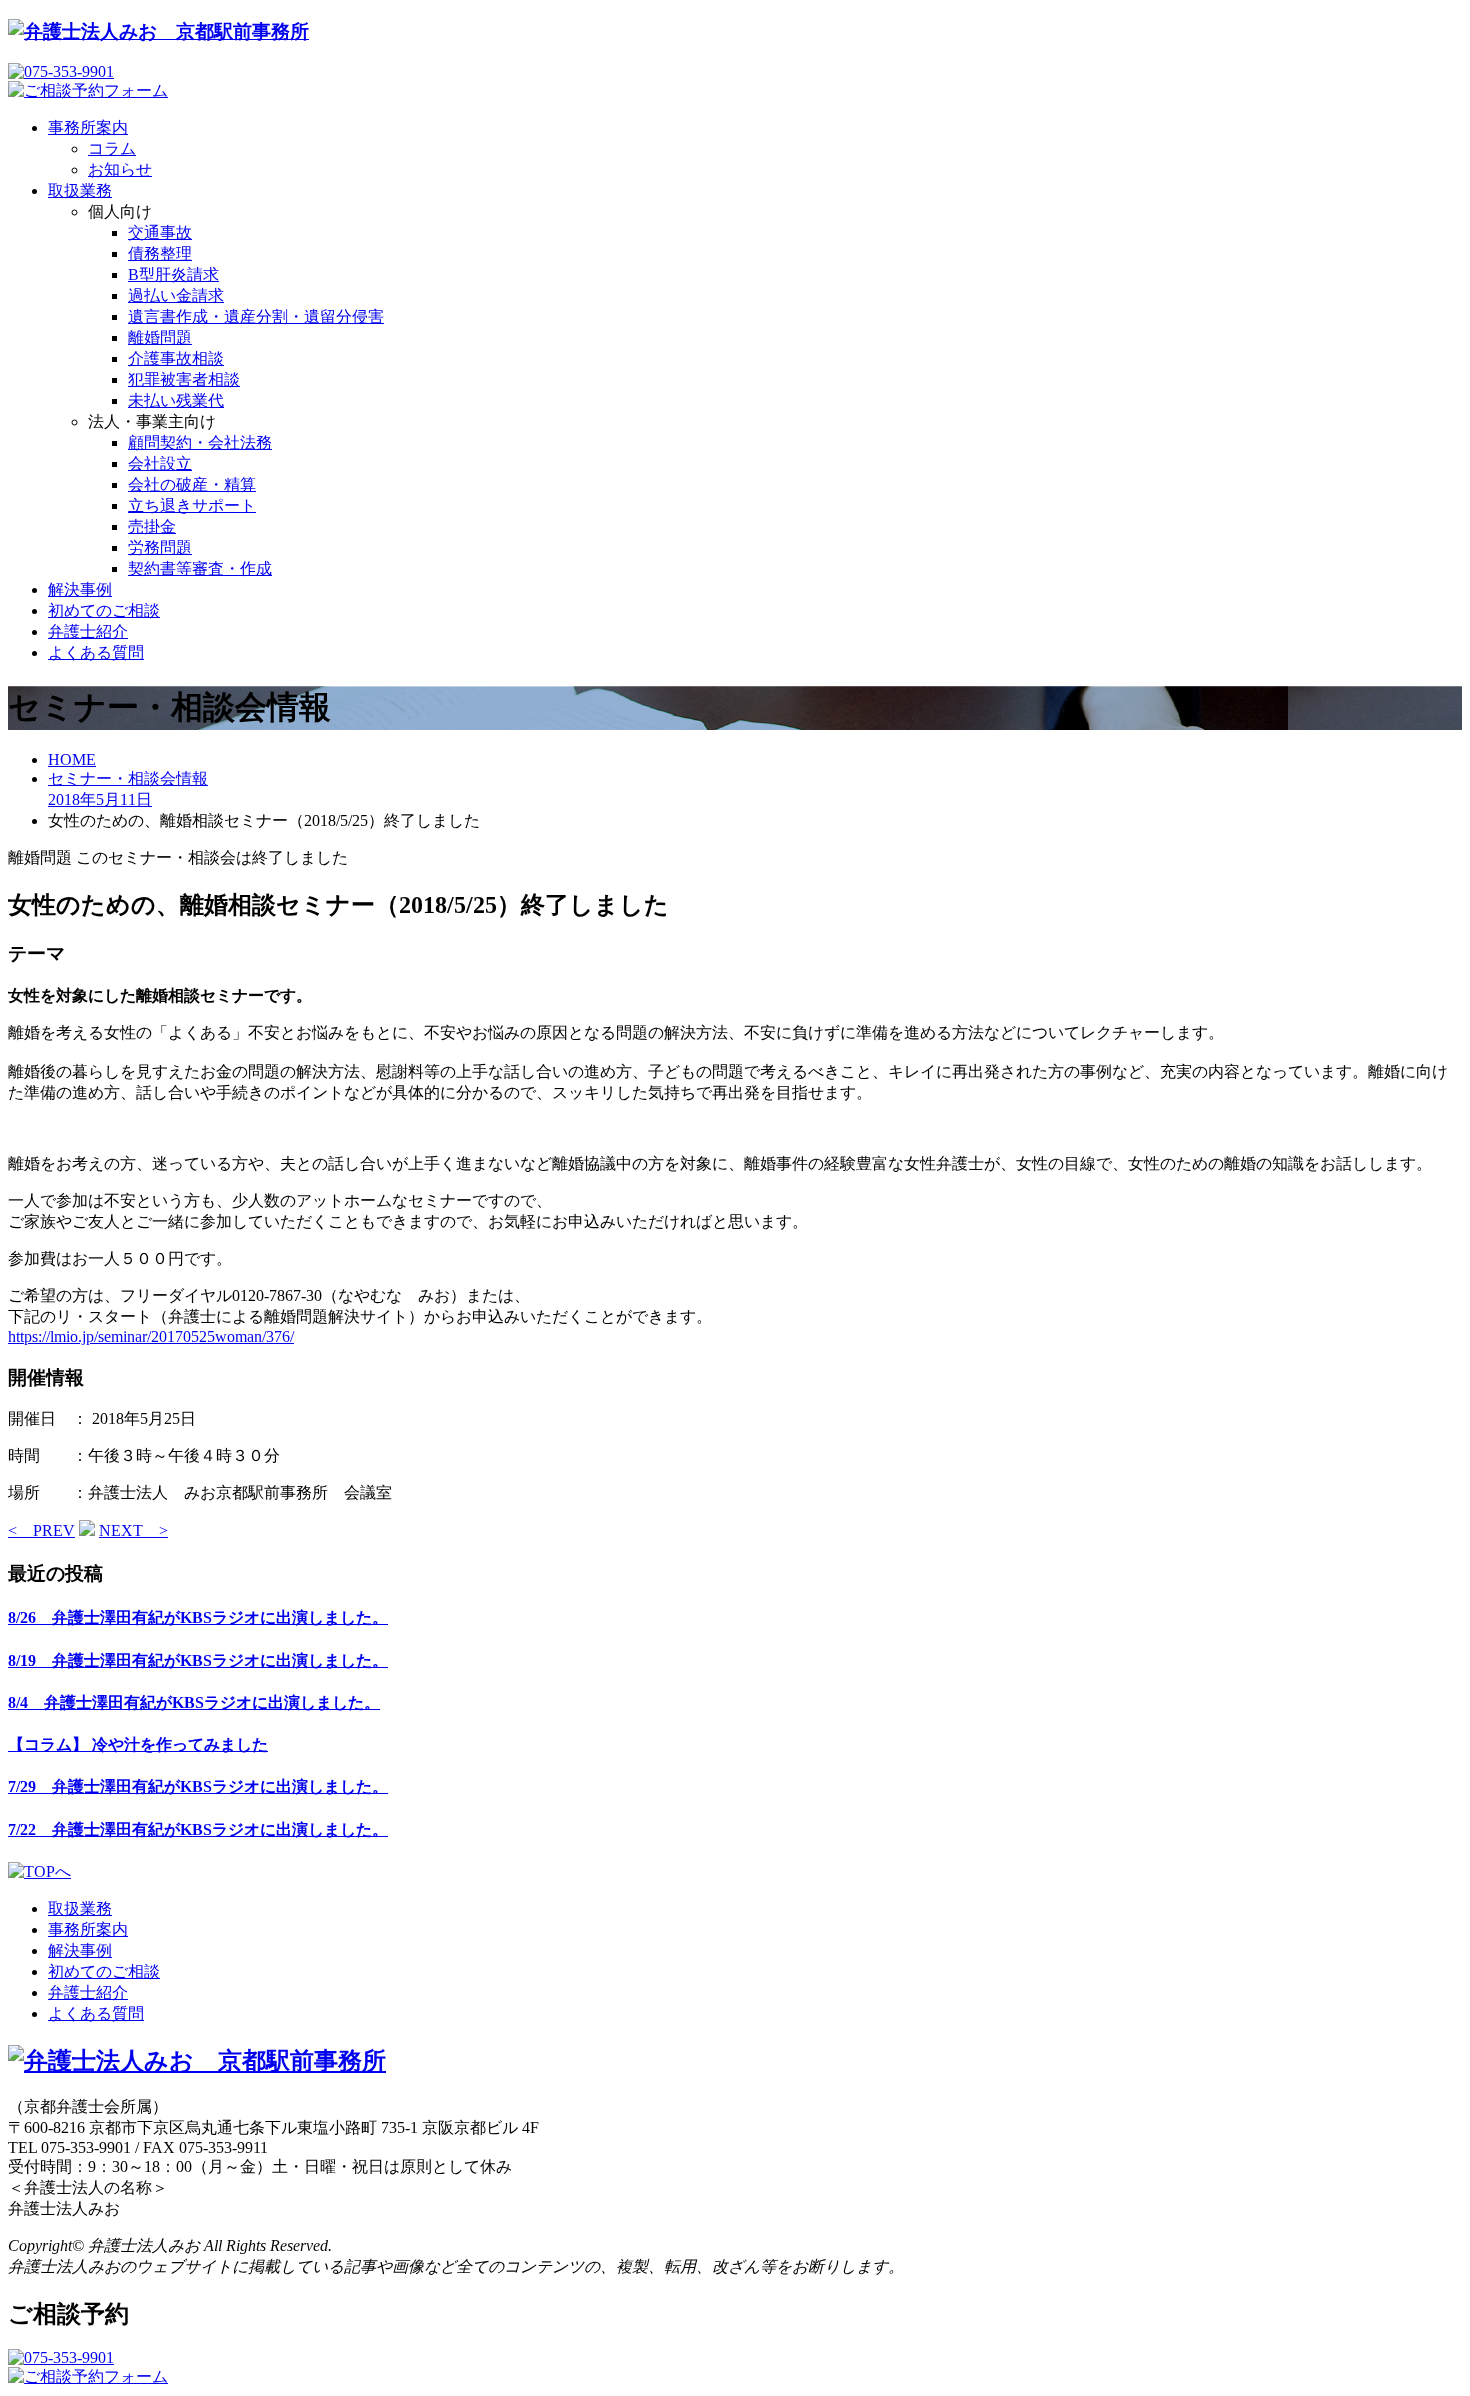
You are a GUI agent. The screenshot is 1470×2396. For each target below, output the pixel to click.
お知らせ (120, 169)
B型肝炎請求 (173, 274)
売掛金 (152, 526)
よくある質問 (96, 652)
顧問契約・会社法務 (200, 442)
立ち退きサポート (192, 505)
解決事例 (80, 589)
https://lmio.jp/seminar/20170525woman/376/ (151, 1336)
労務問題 (160, 547)
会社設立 (160, 463)
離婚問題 (160, 337)
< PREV (41, 1530)
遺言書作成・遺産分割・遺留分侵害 (256, 316)
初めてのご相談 (104, 610)
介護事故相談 (176, 358)
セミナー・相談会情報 (128, 778)
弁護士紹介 (88, 631)
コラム (112, 148)
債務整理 (160, 253)
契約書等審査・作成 (200, 568)
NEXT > (133, 1530)
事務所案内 (88, 127)
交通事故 (160, 232)
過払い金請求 (176, 295)
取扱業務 (80, 190)
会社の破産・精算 (192, 484)
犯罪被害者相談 (184, 379)
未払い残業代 (176, 400)
